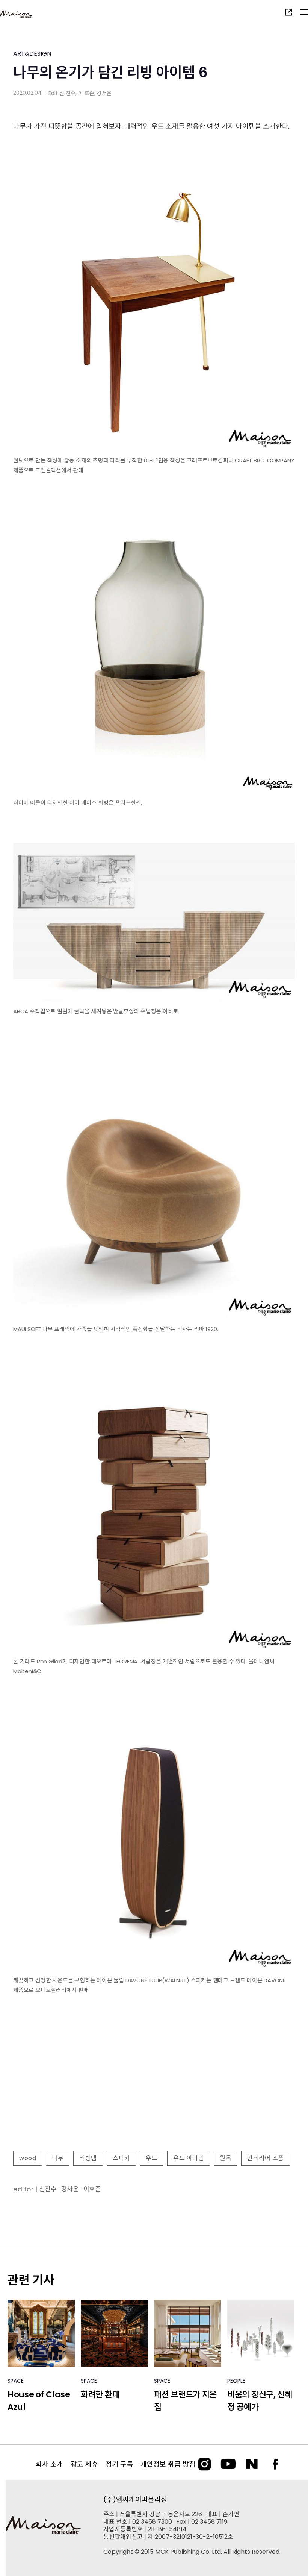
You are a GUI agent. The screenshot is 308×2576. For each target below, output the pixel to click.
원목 (226, 2158)
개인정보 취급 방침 (168, 2464)
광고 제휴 (84, 2464)
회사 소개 (49, 2464)
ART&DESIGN (32, 54)
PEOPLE (236, 2381)
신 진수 (67, 93)
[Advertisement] (154, 2093)
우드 (152, 2158)
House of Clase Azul (39, 2401)
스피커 (122, 2158)
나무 (58, 2158)
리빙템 (88, 2158)
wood (28, 2158)
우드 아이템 (189, 2158)
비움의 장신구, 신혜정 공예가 (260, 2401)
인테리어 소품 (266, 2158)
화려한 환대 (100, 2395)
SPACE (16, 2381)
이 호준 (86, 93)
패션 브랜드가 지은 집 (185, 2401)
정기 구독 (119, 2464)
